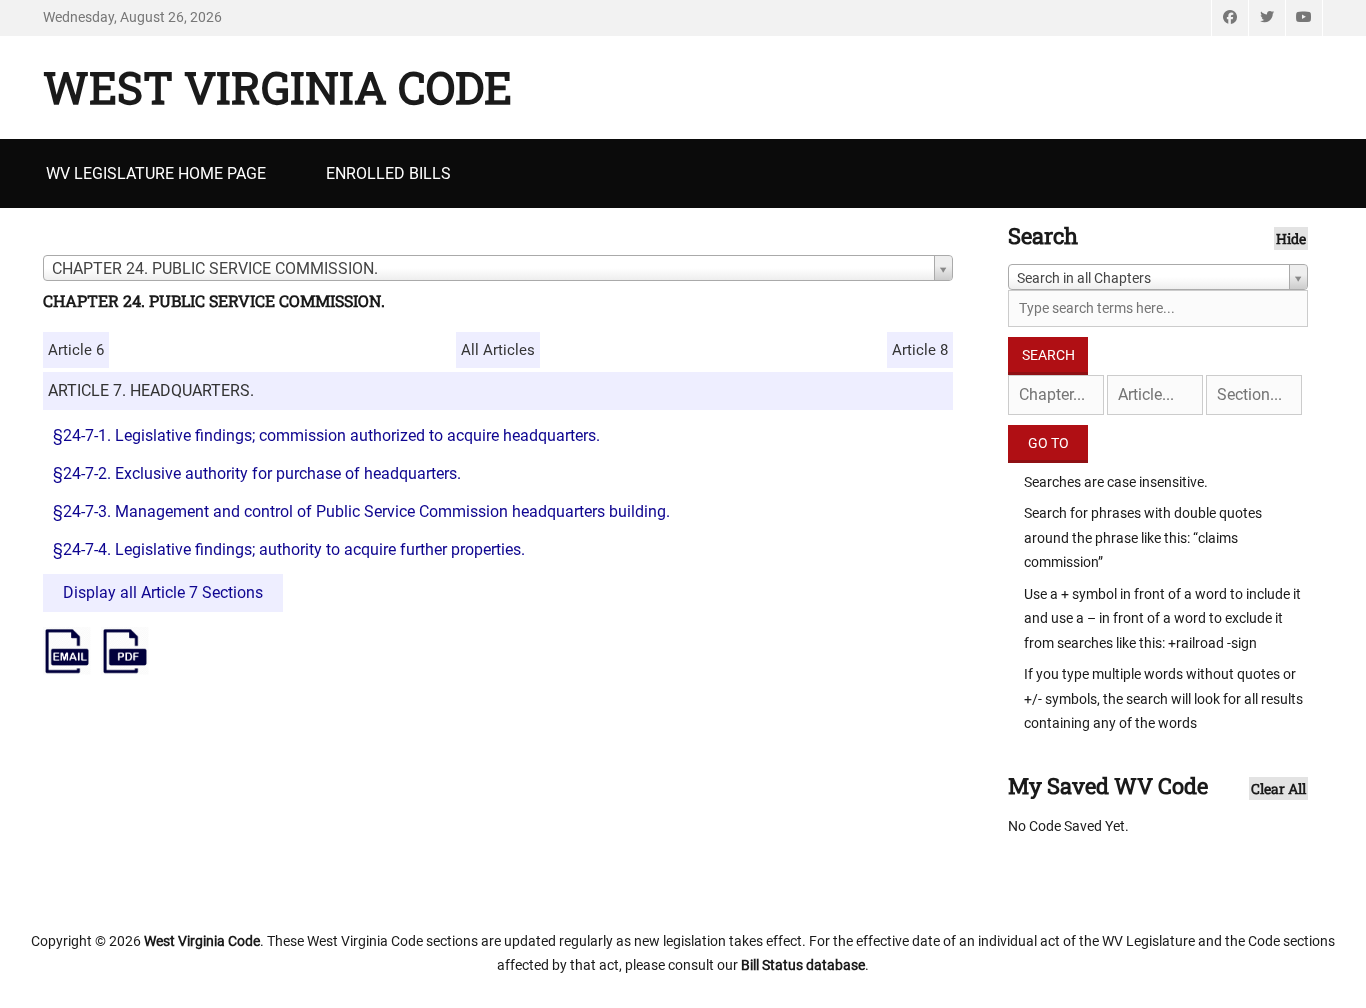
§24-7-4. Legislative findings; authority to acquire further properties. (289, 549)
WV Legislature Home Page (156, 173)
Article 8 (920, 350)
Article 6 (76, 350)
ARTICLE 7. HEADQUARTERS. (151, 390)
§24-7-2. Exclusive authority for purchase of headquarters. (257, 473)
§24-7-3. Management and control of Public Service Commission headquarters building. (361, 511)
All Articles (498, 350)
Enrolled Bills (388, 173)
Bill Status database (803, 965)
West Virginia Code (277, 87)
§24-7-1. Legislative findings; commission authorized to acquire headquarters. (326, 435)
